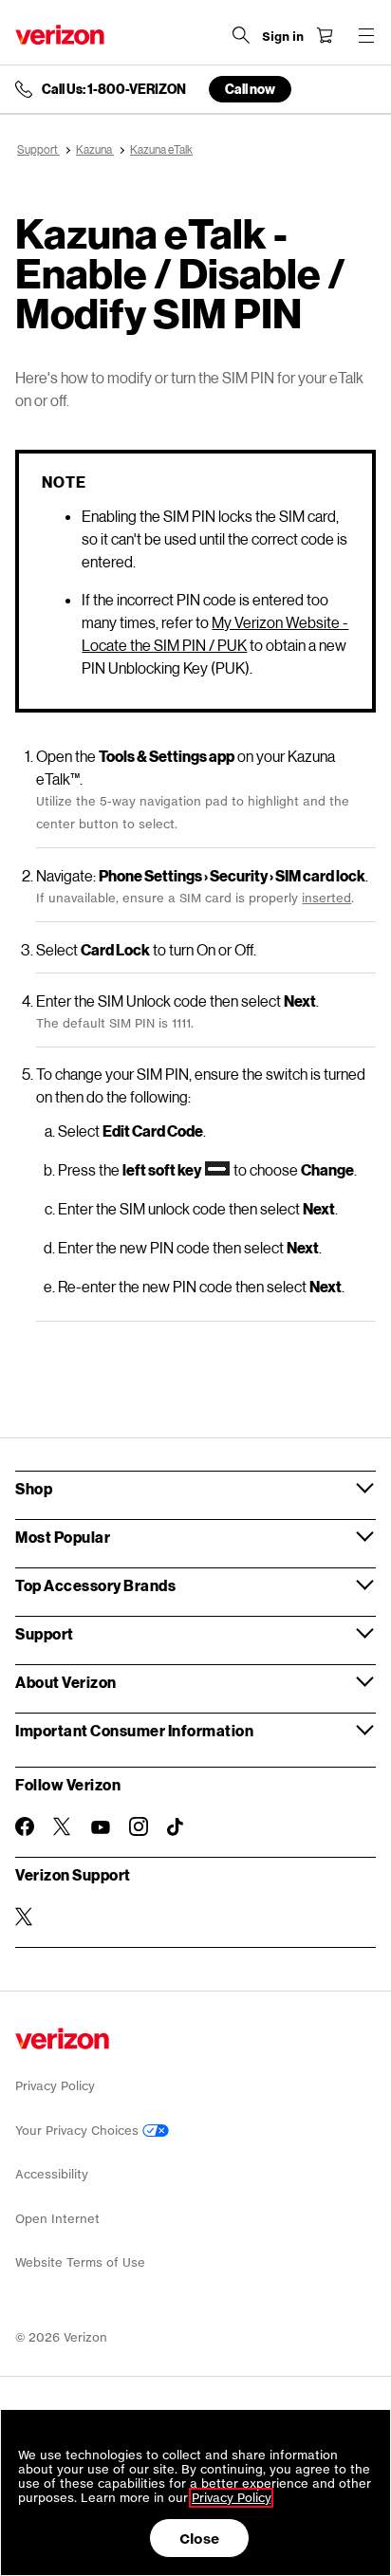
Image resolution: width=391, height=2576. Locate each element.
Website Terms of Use (80, 2262)
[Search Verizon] (241, 35)
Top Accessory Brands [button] (95, 1585)
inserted (326, 898)
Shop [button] (34, 1488)
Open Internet (57, 2219)
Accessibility (52, 2174)
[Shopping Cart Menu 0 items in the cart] (325, 35)
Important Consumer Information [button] (134, 1730)
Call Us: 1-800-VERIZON (114, 89)
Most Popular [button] (63, 1537)
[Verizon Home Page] (60, 35)
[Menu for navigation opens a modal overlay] (366, 35)
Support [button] (45, 1633)
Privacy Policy (55, 2086)
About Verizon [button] (66, 1682)
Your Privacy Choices (79, 2131)
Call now (250, 89)
